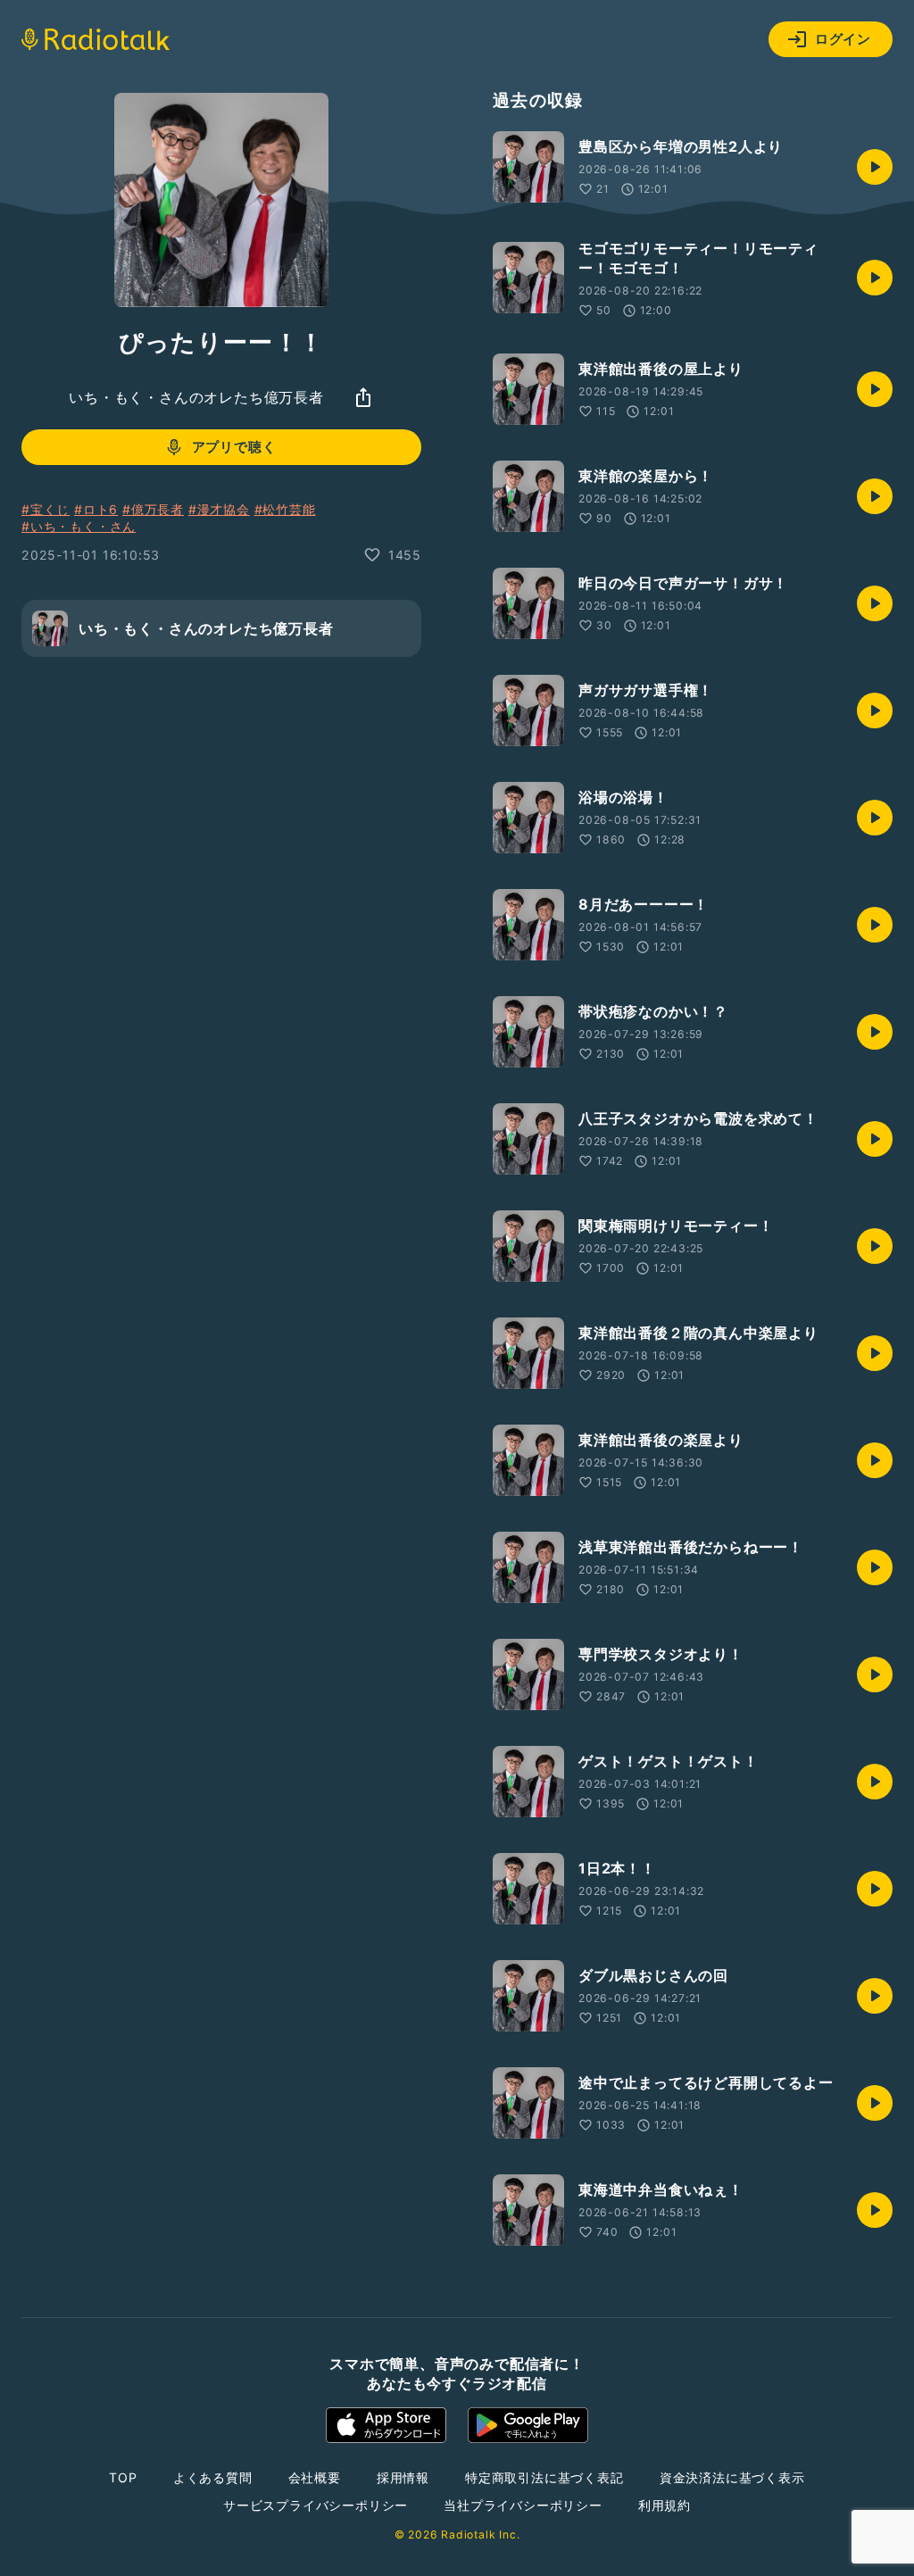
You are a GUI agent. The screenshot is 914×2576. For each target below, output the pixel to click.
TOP (123, 2477)
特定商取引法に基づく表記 (544, 2477)
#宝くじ (46, 509)
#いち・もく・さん (79, 526)
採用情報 (403, 2477)
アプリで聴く (234, 447)
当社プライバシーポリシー (523, 2505)
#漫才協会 (219, 509)
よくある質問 (213, 2477)
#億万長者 (153, 509)
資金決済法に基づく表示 (732, 2477)
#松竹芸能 (285, 509)
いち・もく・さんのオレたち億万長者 (196, 397)
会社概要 (315, 2477)
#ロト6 (96, 509)
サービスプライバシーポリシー (316, 2505)
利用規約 (665, 2505)
